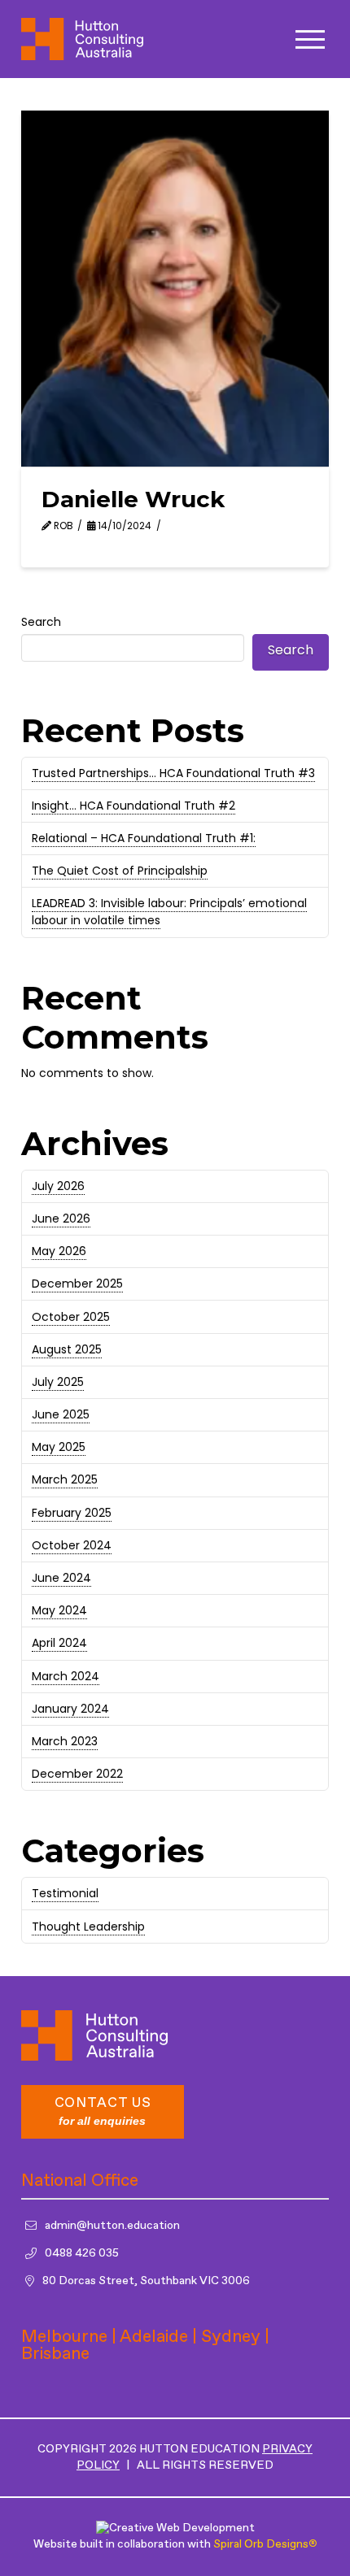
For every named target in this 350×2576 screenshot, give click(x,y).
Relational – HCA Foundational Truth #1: (144, 838)
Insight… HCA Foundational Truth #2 (133, 806)
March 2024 (66, 1676)
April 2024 (59, 1643)
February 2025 (72, 1513)
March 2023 (65, 1741)
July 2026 (58, 1186)
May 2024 (59, 1610)
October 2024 (72, 1545)
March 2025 (65, 1479)
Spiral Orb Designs (265, 2544)
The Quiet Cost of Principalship (120, 871)
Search (41, 622)
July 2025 (58, 1382)
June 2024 (61, 1578)
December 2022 (77, 1774)
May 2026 (59, 1251)
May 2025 (59, 1447)
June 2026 (61, 1218)
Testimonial (65, 1893)
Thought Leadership (88, 1927)
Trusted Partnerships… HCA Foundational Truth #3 (173, 773)
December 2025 (77, 1284)
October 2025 (71, 1317)
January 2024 (70, 1709)
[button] (310, 39)
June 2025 (61, 1414)
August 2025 (67, 1349)
